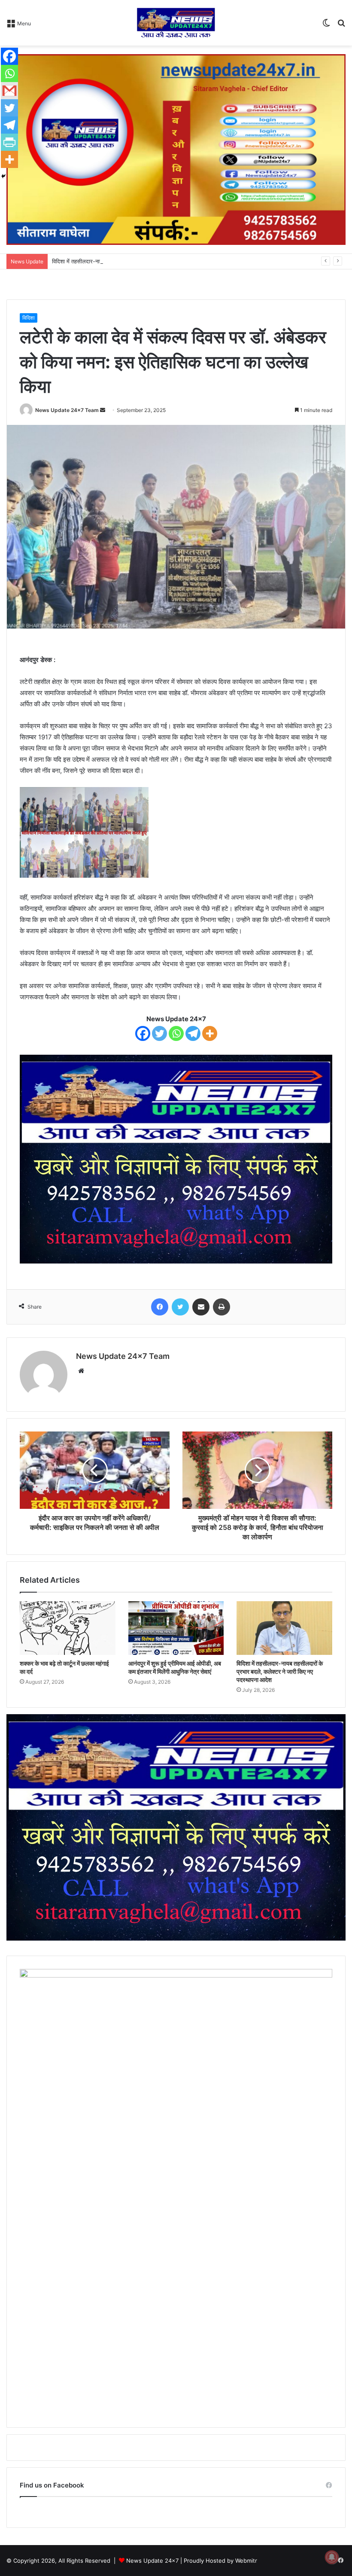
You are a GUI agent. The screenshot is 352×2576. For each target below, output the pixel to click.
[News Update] (176, 23)
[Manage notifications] (332, 2557)
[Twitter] (159, 1033)
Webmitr (246, 2561)
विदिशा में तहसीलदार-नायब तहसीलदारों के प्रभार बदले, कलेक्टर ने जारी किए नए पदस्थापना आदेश (150, 261)
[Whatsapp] (176, 1033)
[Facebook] (143, 1033)
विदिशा (29, 318)
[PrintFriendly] (9, 142)
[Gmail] (9, 91)
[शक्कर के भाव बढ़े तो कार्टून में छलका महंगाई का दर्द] (68, 1628)
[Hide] (3, 176)
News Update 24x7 (152, 2561)
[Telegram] (193, 1033)
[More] (210, 1033)
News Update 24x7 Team (67, 410)
